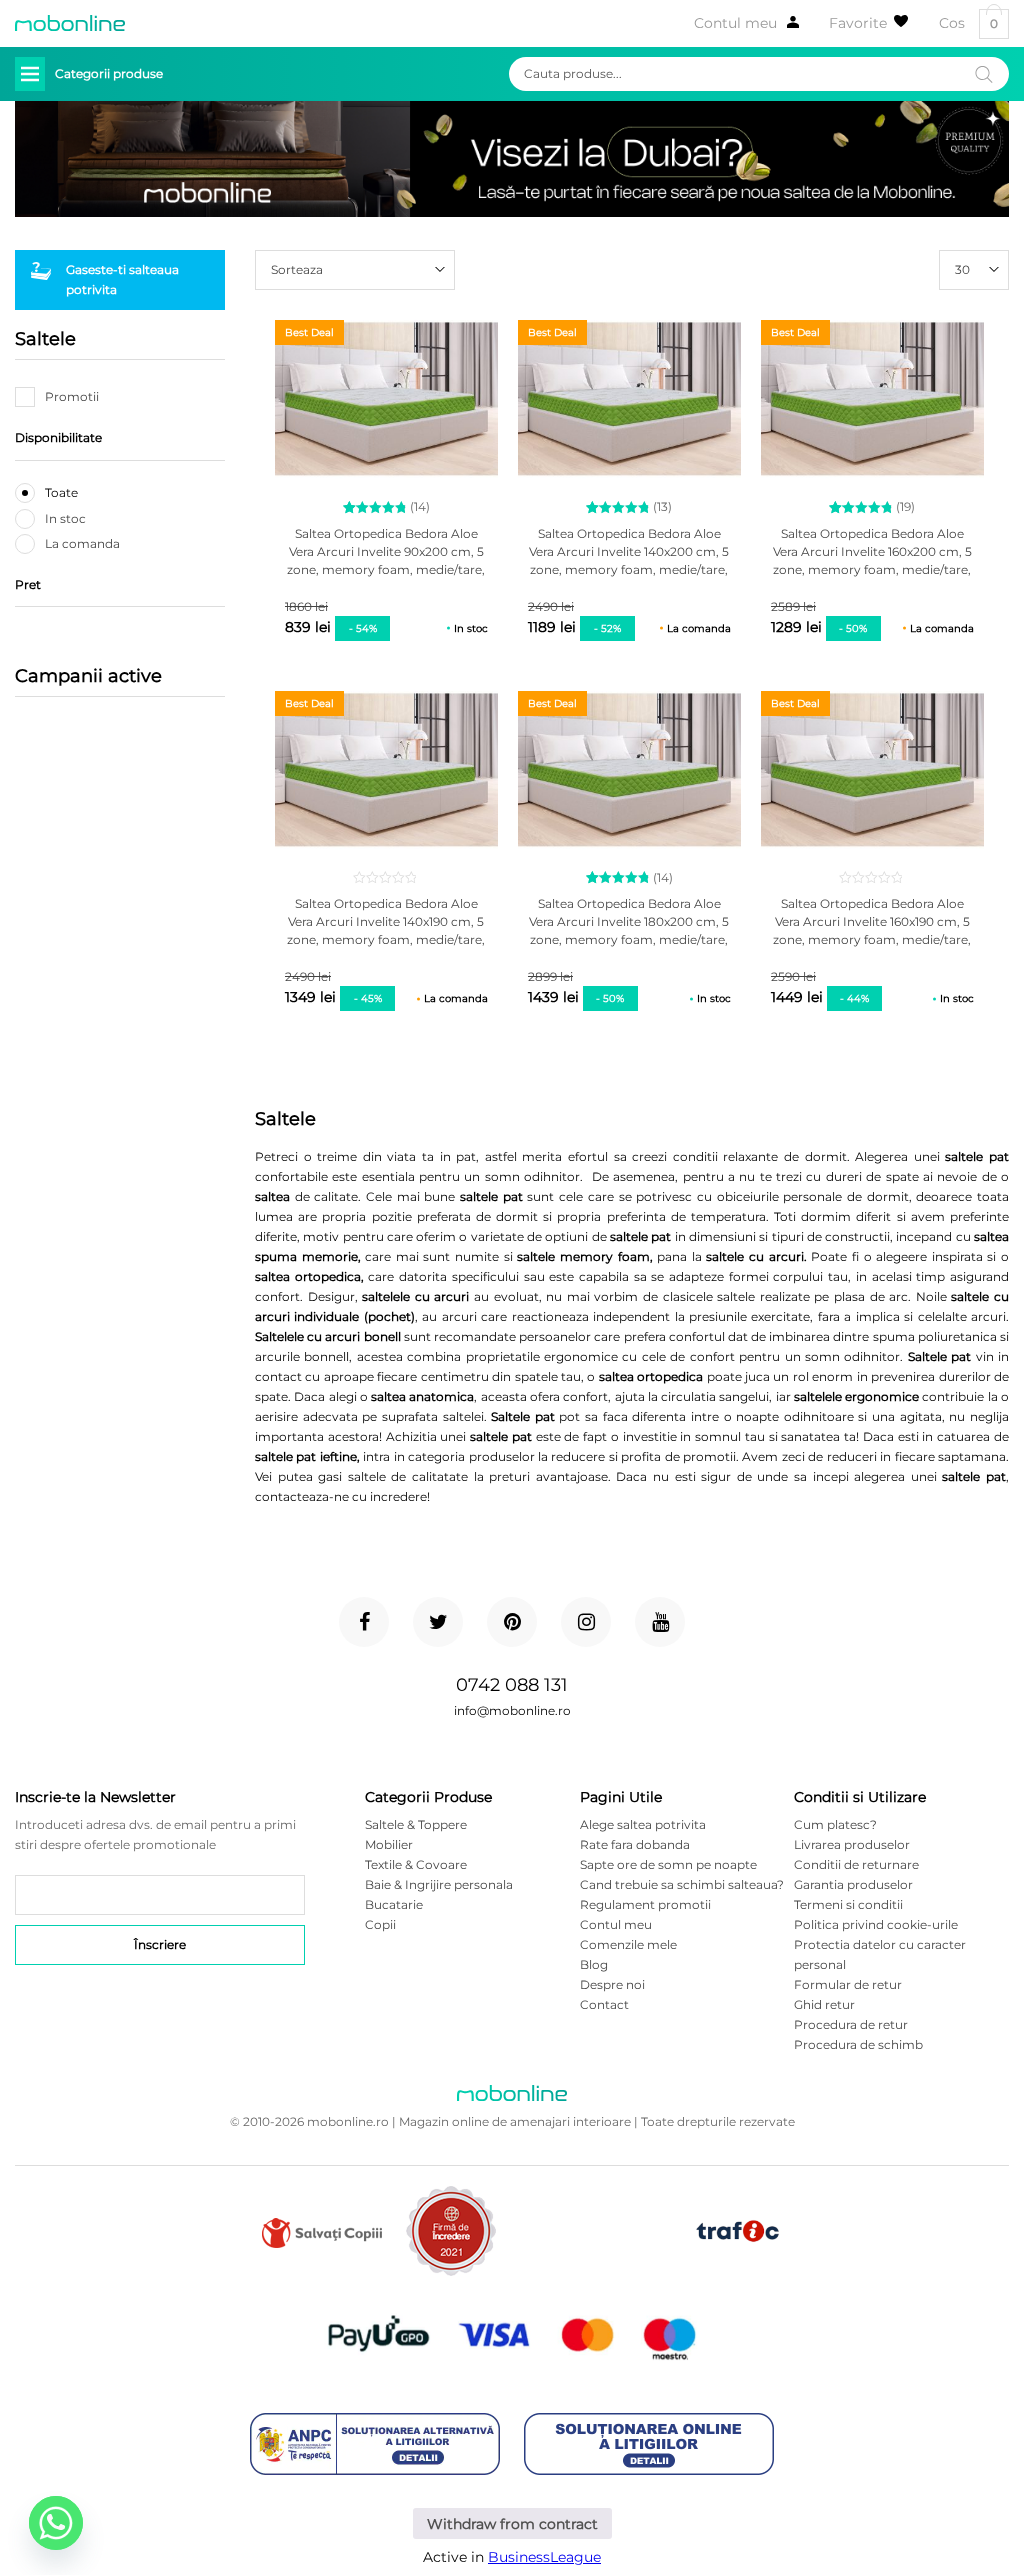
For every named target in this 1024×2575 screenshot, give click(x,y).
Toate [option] (61, 492)
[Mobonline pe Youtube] (660, 1622)
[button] (974, 270)
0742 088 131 (512, 1685)
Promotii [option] (72, 396)
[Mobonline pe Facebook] (364, 1622)
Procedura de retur (851, 2024)
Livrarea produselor (852, 1844)
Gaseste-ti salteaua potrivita (122, 279)
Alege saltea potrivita (643, 1824)
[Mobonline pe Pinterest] (512, 1622)
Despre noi (612, 1984)
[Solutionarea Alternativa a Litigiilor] (375, 2445)
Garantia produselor (853, 1884)
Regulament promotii (645, 1904)
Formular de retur (848, 1984)
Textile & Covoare (416, 1864)
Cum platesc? (835, 1824)
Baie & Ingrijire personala (439, 1884)
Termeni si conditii (848, 1904)
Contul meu (735, 23)
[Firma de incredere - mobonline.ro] (451, 2271)
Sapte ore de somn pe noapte (668, 1864)
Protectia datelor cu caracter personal (880, 1954)
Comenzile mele (628, 1944)
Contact (604, 2004)
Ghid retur (824, 2004)
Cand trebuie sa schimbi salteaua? (682, 1884)
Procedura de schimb (858, 2044)
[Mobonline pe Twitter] (438, 1622)
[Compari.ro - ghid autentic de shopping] (595, 2263)
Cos (968, 23)
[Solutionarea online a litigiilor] (649, 2445)
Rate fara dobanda (635, 1844)
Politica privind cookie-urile (876, 1924)
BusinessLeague (544, 2557)
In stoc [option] (65, 518)
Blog (594, 1964)
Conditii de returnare (856, 1864)
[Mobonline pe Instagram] (586, 1622)
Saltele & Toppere (416, 1824)
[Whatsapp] (56, 2523)
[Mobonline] (70, 23)
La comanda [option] (82, 543)
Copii (380, 1924)
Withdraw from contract (512, 2524)
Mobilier (389, 1844)
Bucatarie (394, 1904)
